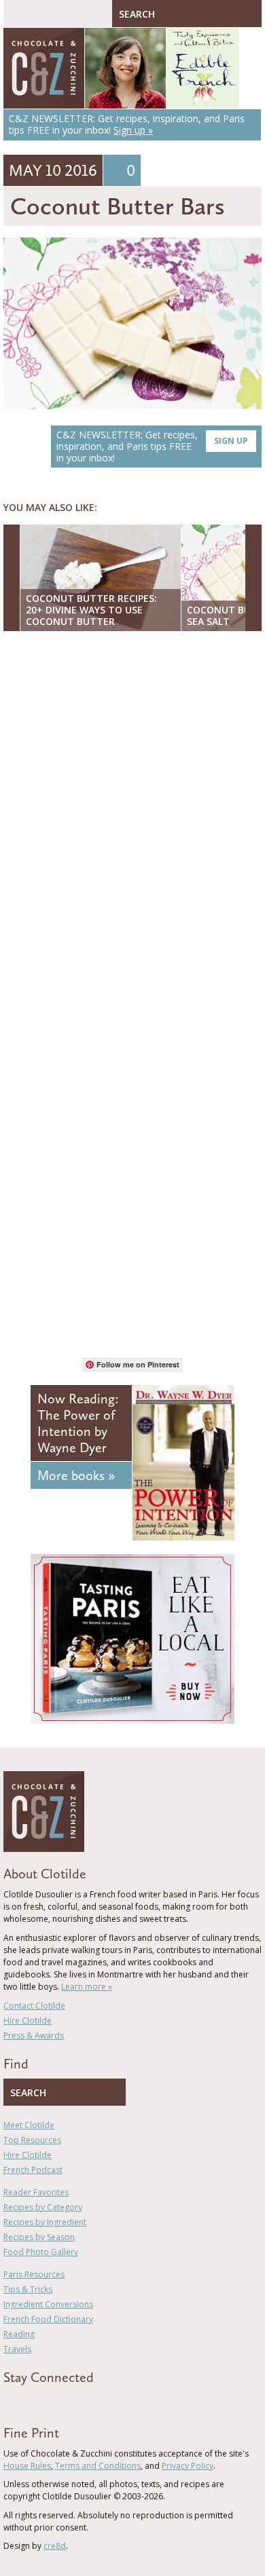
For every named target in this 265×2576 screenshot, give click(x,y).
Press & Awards (34, 2035)
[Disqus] (132, 817)
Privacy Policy (188, 2466)
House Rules (27, 2466)
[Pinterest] (46, 2402)
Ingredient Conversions (48, 2304)
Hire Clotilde (28, 2021)
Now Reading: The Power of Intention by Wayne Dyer (78, 1423)
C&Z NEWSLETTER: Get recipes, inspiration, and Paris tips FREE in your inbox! (152, 446)
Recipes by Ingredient (45, 2222)
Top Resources (32, 2140)
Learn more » (87, 1987)
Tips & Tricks (28, 2289)
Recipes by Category (43, 2207)
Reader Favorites (36, 2192)
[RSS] (86, 2402)
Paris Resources (34, 2274)
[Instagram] (66, 2402)
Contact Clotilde (34, 2006)
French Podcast (33, 2170)
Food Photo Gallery (41, 2252)
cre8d (55, 2546)
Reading (19, 2334)
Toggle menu (17, 14)
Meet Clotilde (29, 2125)
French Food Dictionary (48, 2319)
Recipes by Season (39, 2237)
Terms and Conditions (98, 2466)
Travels (17, 2349)
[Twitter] (26, 2402)
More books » (76, 1475)
